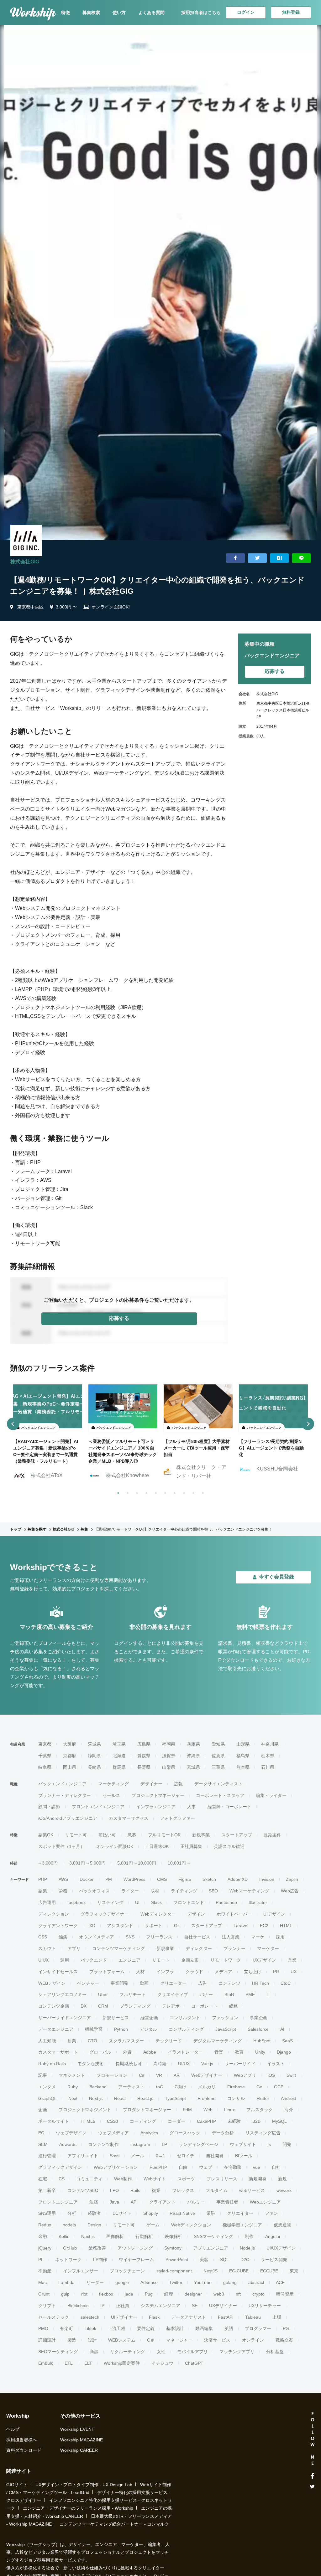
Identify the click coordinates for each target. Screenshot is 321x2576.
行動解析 (144, 2236)
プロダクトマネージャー (147, 2110)
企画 (43, 2110)
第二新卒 (47, 2190)
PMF (250, 1994)
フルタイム (217, 2190)
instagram (140, 2144)
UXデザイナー (223, 2306)
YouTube (203, 2282)
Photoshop (226, 1902)
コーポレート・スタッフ (220, 1795)
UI (137, 1902)
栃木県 (268, 1756)
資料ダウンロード (24, 2450)
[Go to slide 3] (136, 1492)
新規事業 (201, 1835)
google (122, 2282)
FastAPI (226, 2317)
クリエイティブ (173, 1994)
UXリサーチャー (265, 2306)
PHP (43, 1879)
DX (84, 2006)
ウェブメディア (113, 2133)
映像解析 (173, 2236)
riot (84, 2294)
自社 (276, 2167)
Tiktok (90, 2328)
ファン (271, 2213)
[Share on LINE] (301, 558)
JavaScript (226, 2029)
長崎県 (94, 1767)
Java (114, 2202)
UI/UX (184, 2064)
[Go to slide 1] (117, 1492)
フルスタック (260, 2110)
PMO (43, 2328)
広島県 (144, 1744)
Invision (267, 1879)
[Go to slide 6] (164, 1492)
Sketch (209, 1879)
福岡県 (169, 1744)
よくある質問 (151, 13)
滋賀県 (169, 1756)
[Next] (308, 1424)
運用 (65, 1960)
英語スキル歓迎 (229, 1846)
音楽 (219, 2052)
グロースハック (185, 2133)
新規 (282, 2179)
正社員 (123, 2306)
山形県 (243, 1744)
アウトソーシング (135, 2248)
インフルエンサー (81, 2271)
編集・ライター (271, 1795)
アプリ (74, 1948)
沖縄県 (193, 1756)
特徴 (66, 13)
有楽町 (66, 2328)
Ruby (73, 2087)
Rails (135, 2190)
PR (276, 1972)
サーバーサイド (240, 2064)
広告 (203, 1983)
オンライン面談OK (115, 1846)
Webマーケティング (249, 1891)
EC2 (264, 1926)
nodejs (69, 2225)
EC (41, 2133)
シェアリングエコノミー (62, 1994)
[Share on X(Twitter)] (257, 558)
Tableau (253, 2317)
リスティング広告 (263, 2133)
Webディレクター (158, 1914)
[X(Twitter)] (312, 2487)
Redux (45, 2225)
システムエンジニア (160, 2306)
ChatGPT (194, 2363)
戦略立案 (284, 2340)
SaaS (287, 2041)
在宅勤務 (233, 2167)
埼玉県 (119, 1744)
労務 (63, 1891)
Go (259, 2087)
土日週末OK (157, 1846)
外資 (127, 2052)
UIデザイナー (124, 2317)
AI (282, 2029)
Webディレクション (191, 2225)
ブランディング (135, 2006)
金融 (43, 2236)
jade (129, 2294)
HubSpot (262, 2041)
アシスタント (120, 1926)
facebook (76, 1902)
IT (268, 1994)
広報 (178, 1784)
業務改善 (97, 2248)
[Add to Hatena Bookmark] (279, 558)
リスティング (110, 1902)
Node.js (247, 2248)
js (269, 2144)
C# (142, 2075)
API (134, 2202)
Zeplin (292, 1879)
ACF (280, 2282)
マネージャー (179, 2340)
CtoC (286, 1983)
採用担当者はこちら (201, 13)
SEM (43, 2144)
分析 (72, 2213)
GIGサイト (17, 2485)
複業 (156, 2190)
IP (102, 2306)
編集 (63, 1937)
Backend (98, 2087)
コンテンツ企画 (54, 2006)
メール (138, 2156)
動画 (144, 1983)
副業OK (46, 1835)
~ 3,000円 (48, 1863)
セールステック (54, 2317)
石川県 (268, 1767)
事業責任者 (227, 2202)
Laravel (241, 1926)
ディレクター (199, 1948)
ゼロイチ (186, 2156)
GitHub (70, 2248)
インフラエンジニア (156, 1807)
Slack (156, 1902)
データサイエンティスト (218, 1784)
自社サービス (197, 1937)
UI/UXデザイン (281, 2248)
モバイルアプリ (192, 2352)
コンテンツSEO (83, 2190)
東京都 (45, 1744)
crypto (258, 2294)
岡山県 (70, 1767)
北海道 (119, 1756)
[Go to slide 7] (173, 1492)
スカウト (47, 1948)
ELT (88, 2363)
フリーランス (159, 1937)
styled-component (174, 2271)
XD (92, 1926)
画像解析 (115, 2236)
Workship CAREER (79, 2450)
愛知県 (218, 1744)
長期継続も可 (129, 2064)
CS (62, 2179)
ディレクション (54, 1914)
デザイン (196, 1914)
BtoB (229, 1994)
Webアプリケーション (116, 2167)
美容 (204, 2260)
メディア (224, 1972)
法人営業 (231, 1937)
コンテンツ (229, 1983)
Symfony (173, 2248)
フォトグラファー (177, 1818)
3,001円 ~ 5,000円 (87, 1863)
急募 (132, 1835)
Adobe (150, 2052)
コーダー (176, 2121)
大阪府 (70, 1744)
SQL (224, 2260)
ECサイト (122, 2213)
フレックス (183, 2190)
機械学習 (94, 2029)
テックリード (169, 2041)
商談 (94, 2352)
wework (284, 2190)
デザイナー (151, 1784)
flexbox (106, 2294)
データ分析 (223, 2133)
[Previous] (13, 1424)
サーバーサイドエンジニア (65, 2018)
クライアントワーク (58, 1926)
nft (238, 2294)
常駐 (211, 2213)
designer (193, 2294)
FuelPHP (158, 2167)
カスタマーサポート (58, 2052)
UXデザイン (264, 1960)
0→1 (160, 2156)
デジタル (148, 2029)
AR (177, 2075)
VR (159, 2075)
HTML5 (88, 2121)
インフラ (165, 1972)
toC (160, 2087)
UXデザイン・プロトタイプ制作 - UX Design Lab (84, 2485)
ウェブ (206, 2167)
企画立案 (190, 1960)
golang (230, 2282)
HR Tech (260, 1983)
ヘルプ (13, 2429)
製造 (72, 2340)
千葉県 (45, 1756)
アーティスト (131, 2087)
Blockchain (78, 2306)
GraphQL (47, 2098)
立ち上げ (253, 1972)
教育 (239, 2052)
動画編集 (204, 2328)
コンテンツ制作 (103, 2144)
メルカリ (207, 2087)
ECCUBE (269, 2271)
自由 (183, 2167)
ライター (130, 1891)
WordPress (134, 1879)
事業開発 (119, 1983)
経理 (169, 2294)
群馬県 (119, 1767)
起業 (72, 2041)
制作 (249, 2236)
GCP (279, 2087)
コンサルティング (186, 2029)
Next (73, 2098)
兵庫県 (193, 1744)
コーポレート (204, 2006)
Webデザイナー (207, 2075)
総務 (234, 2006)
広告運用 (47, 1902)
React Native (182, 2213)
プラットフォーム (107, 1972)
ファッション (225, 2018)
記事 (43, 2075)
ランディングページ (198, 2144)
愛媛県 (144, 1756)
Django (284, 2052)
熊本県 (243, 1767)
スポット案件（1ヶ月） (61, 1846)
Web (208, 2110)
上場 (277, 2317)
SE (195, 2306)
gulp (65, 2294)
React (120, 2098)
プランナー (234, 1948)
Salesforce (258, 2029)
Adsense (149, 2282)
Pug (149, 2294)
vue (257, 2167)
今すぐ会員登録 (276, 1577)
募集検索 (91, 13)
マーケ (258, 1937)
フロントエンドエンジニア (98, 1807)
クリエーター (173, 1983)
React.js (145, 2098)
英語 (229, 2328)
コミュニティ (89, 2179)
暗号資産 (285, 2294)
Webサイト (155, 2179)
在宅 (43, 2179)
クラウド (194, 1972)
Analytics (149, 2133)
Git (177, 1926)
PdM (187, 2110)
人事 (192, 1807)
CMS (162, 1879)
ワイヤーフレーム (136, 2260)
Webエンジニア (265, 2202)
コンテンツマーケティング (118, 1948)
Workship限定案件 (122, 2363)
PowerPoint (177, 2260)
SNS (130, 1937)
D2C (245, 2260)
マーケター (268, 1948)
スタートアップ (237, 1835)
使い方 (119, 13)
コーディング (143, 2121)
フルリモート (133, 1994)
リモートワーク (226, 1960)
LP (164, 2144)
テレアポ (171, 2006)
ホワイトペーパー (234, 1914)
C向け (181, 2087)
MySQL (279, 2121)
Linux (229, 2110)
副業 (43, 1891)
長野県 (144, 1767)
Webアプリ (245, 2075)
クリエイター (240, 2213)
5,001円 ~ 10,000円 (137, 1863)
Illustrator (258, 1902)
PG (286, 2328)
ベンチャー (88, 1983)
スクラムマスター (126, 2041)
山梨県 (169, 1767)
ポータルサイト (54, 2121)
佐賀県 (218, 1756)
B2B (256, 2121)
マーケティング (113, 1784)
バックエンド (94, 1960)
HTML (286, 1926)
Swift (291, 2075)
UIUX (43, 1960)
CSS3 (113, 2121)
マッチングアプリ (237, 2352)
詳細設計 (47, 2340)
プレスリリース (222, 2179)
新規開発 (258, 2179)
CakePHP (206, 2121)
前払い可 (107, 1835)
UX (294, 1972)
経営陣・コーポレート (229, 1807)
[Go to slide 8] (183, 1492)
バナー (206, 1994)
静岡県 (94, 1756)
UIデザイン (274, 1914)
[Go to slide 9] (192, 1492)
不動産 (45, 2271)
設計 (92, 2340)
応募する (119, 1318)
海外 (289, 2110)
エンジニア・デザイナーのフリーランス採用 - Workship (78, 2508)
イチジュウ (162, 2363)
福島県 (243, 1756)
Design (94, 2225)
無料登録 (291, 12)
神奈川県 (270, 1744)
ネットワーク (68, 2260)
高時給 (160, 2064)
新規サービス (116, 2018)
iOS (271, 2075)
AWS (63, 1879)
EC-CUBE (239, 2271)
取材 (155, 1891)
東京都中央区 (30, 607)
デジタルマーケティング (218, 2041)
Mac (42, 2282)
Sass (115, 2156)
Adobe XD (238, 1879)
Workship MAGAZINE (82, 2440)
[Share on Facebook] (235, 558)
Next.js (96, 2098)
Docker (87, 1879)
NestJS (210, 2271)
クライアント (162, 2202)
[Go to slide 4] (145, 1492)
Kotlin (64, 2236)
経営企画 (149, 2018)
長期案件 (272, 1835)
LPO (114, 2190)
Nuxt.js (88, 2236)
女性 (161, 2352)
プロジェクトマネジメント (85, 2110)
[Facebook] (312, 2476)
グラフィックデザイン (60, 2167)
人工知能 (47, 2041)
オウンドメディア (97, 1937)
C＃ (151, 2340)
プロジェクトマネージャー (158, 1795)
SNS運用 (47, 2213)
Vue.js (207, 2064)
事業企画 (259, 2018)
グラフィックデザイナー (105, 1914)
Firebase (236, 2087)
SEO (213, 1891)
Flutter (263, 2098)
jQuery (45, 2248)
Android (289, 2098)
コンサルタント (185, 2018)
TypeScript (175, 2098)
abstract (256, 2282)
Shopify (151, 2213)
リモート (161, 1960)
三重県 (218, 1767)
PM (109, 1879)
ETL (69, 2363)
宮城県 (193, 1767)
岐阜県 (45, 1767)
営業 (292, 1960)
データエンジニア (56, 2029)
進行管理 (47, 2156)
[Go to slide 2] (126, 1492)
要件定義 (146, 2328)
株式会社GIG (25, 562)
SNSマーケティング (213, 2236)
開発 (287, 2144)
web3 (219, 2294)
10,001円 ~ (179, 1863)
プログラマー (258, 2328)
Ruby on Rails (52, 2064)
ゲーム (153, 2225)
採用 (280, 1937)
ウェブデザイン (71, 2133)
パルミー (196, 2202)
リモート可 (76, 1835)
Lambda (66, 2282)
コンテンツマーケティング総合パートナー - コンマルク (114, 2524)
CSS (43, 1937)
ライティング (184, 1891)
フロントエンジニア (58, 2202)
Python (121, 2029)
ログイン (246, 12)
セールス (111, 1795)
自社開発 (215, 2156)
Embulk (46, 2363)
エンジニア (129, 1960)
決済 (94, 2202)
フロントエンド (189, 1902)
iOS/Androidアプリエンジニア (68, 1818)
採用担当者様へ (22, 2440)
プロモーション (112, 2075)
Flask (154, 2317)
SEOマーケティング (58, 2352)
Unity (260, 2052)
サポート (154, 1926)
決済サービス (217, 2340)
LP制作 (100, 2260)
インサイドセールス (58, 1972)
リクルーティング (128, 2352)
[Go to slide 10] (202, 1492)
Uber (103, 1994)
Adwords (68, 2144)
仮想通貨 (282, 2225)
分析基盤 (275, 2352)
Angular (273, 2236)
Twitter (176, 2282)
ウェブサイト (243, 2144)
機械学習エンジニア (242, 2225)
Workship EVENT (77, 2429)
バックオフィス (94, 1891)
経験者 (94, 2213)
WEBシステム (122, 2340)
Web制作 (123, 2179)
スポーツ (186, 2179)
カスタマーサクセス (129, 1818)
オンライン (253, 2340)
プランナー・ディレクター (65, 1795)
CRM (103, 2006)
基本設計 (175, 2328)
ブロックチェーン (127, 2271)
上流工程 (117, 2328)
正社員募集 (191, 1846)
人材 (140, 1972)
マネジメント (72, 2075)
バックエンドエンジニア (62, 1784)
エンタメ (47, 2087)
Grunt (44, 2294)
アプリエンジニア (211, 2248)
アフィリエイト (83, 2156)
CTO (92, 2041)
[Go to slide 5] (155, 1492)
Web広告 (290, 1891)
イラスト (276, 2064)
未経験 (234, 2121)
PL (41, 2260)
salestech (90, 2317)
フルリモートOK (164, 1835)
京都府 (70, 1756)
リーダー (95, 2282)
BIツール (244, 2156)
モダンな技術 (91, 2064)
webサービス (252, 2190)
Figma (185, 1879)
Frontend (207, 2098)
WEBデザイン (52, 1983)
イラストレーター (185, 2052)
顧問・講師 (49, 1807)
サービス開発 (274, 2260)
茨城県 (94, 1744)
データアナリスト (189, 2317)
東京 (294, 2271)
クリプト (47, 2306)
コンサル (236, 2098)
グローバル (100, 2052)
